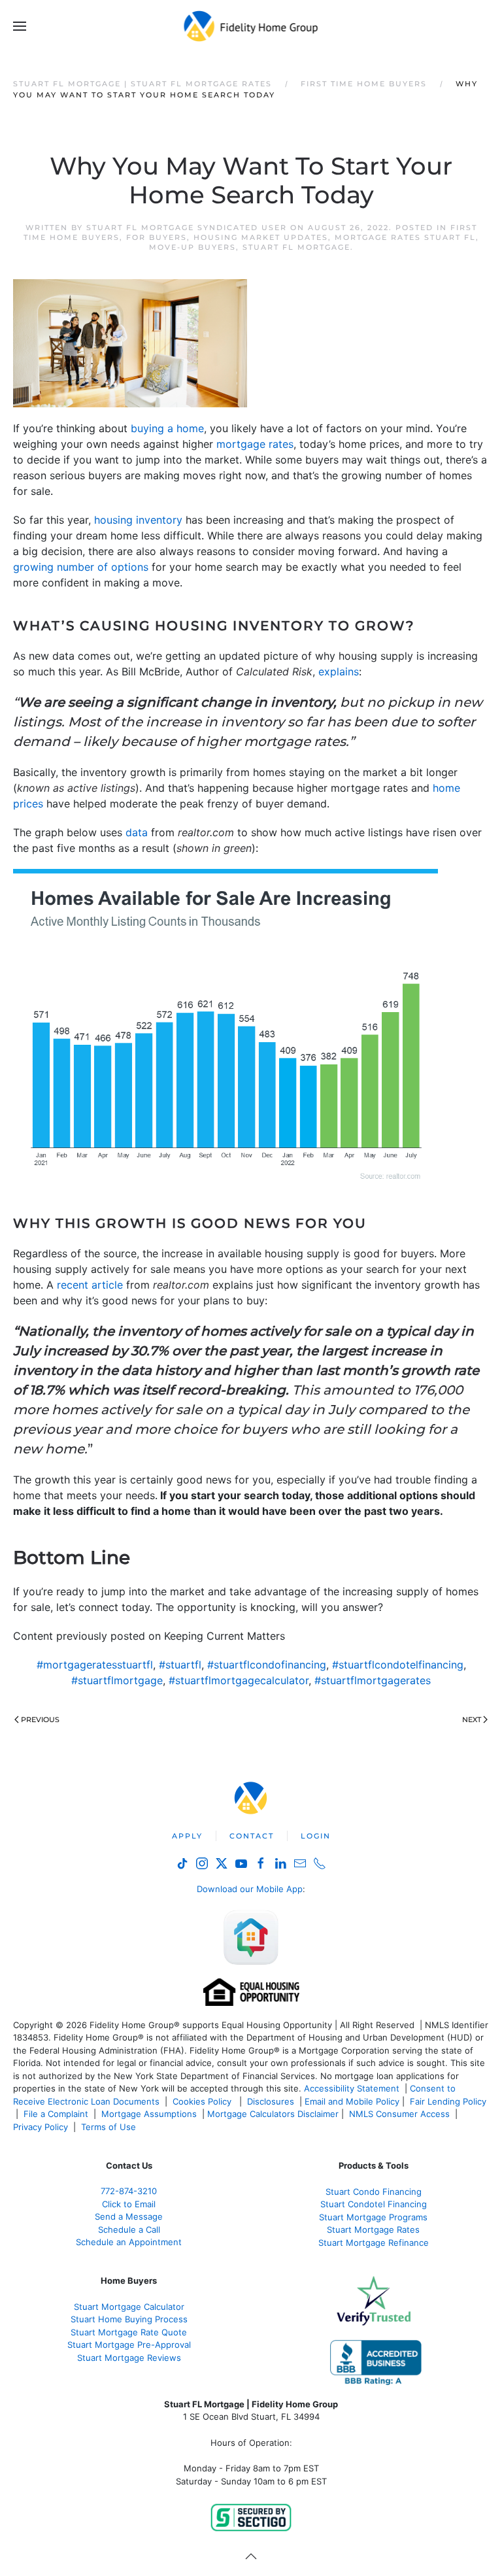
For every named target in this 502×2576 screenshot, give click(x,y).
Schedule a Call (129, 2229)
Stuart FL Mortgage (296, 247)
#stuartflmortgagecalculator (239, 1680)
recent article (90, 1285)
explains (339, 671)
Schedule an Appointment (129, 2242)
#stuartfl (180, 1665)
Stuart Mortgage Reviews (129, 2358)
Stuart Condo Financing (374, 2192)
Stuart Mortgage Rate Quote (129, 2332)
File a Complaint (57, 2114)
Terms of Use (110, 2127)
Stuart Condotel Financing (374, 2204)
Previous (40, 1720)
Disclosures (271, 2101)
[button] (20, 26)
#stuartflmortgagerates (373, 1680)
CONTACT (252, 1836)
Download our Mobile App (250, 1889)
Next (472, 1720)
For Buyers (157, 237)
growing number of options (81, 567)
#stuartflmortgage (117, 1680)
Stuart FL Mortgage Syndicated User (187, 228)
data (137, 832)
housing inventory (138, 520)
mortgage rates (255, 444)
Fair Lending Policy (448, 2101)
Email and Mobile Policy (352, 2101)
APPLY (187, 1836)
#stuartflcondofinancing (267, 1665)
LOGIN (316, 1836)
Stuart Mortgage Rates (373, 2229)
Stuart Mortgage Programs (373, 2217)
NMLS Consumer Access (399, 2114)
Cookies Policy (203, 2101)
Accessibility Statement (352, 2088)
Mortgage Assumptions (149, 2114)
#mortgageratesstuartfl (95, 1665)
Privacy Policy (41, 2127)
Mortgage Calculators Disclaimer (273, 2114)
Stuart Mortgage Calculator (129, 2307)
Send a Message (129, 2216)
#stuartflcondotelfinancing (398, 1665)
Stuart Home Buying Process (129, 2319)
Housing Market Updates (261, 237)
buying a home (167, 428)
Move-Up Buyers (192, 247)
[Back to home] (251, 26)
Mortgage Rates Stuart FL (405, 237)
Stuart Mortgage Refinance (374, 2243)
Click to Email (129, 2204)
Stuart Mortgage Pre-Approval (129, 2345)
